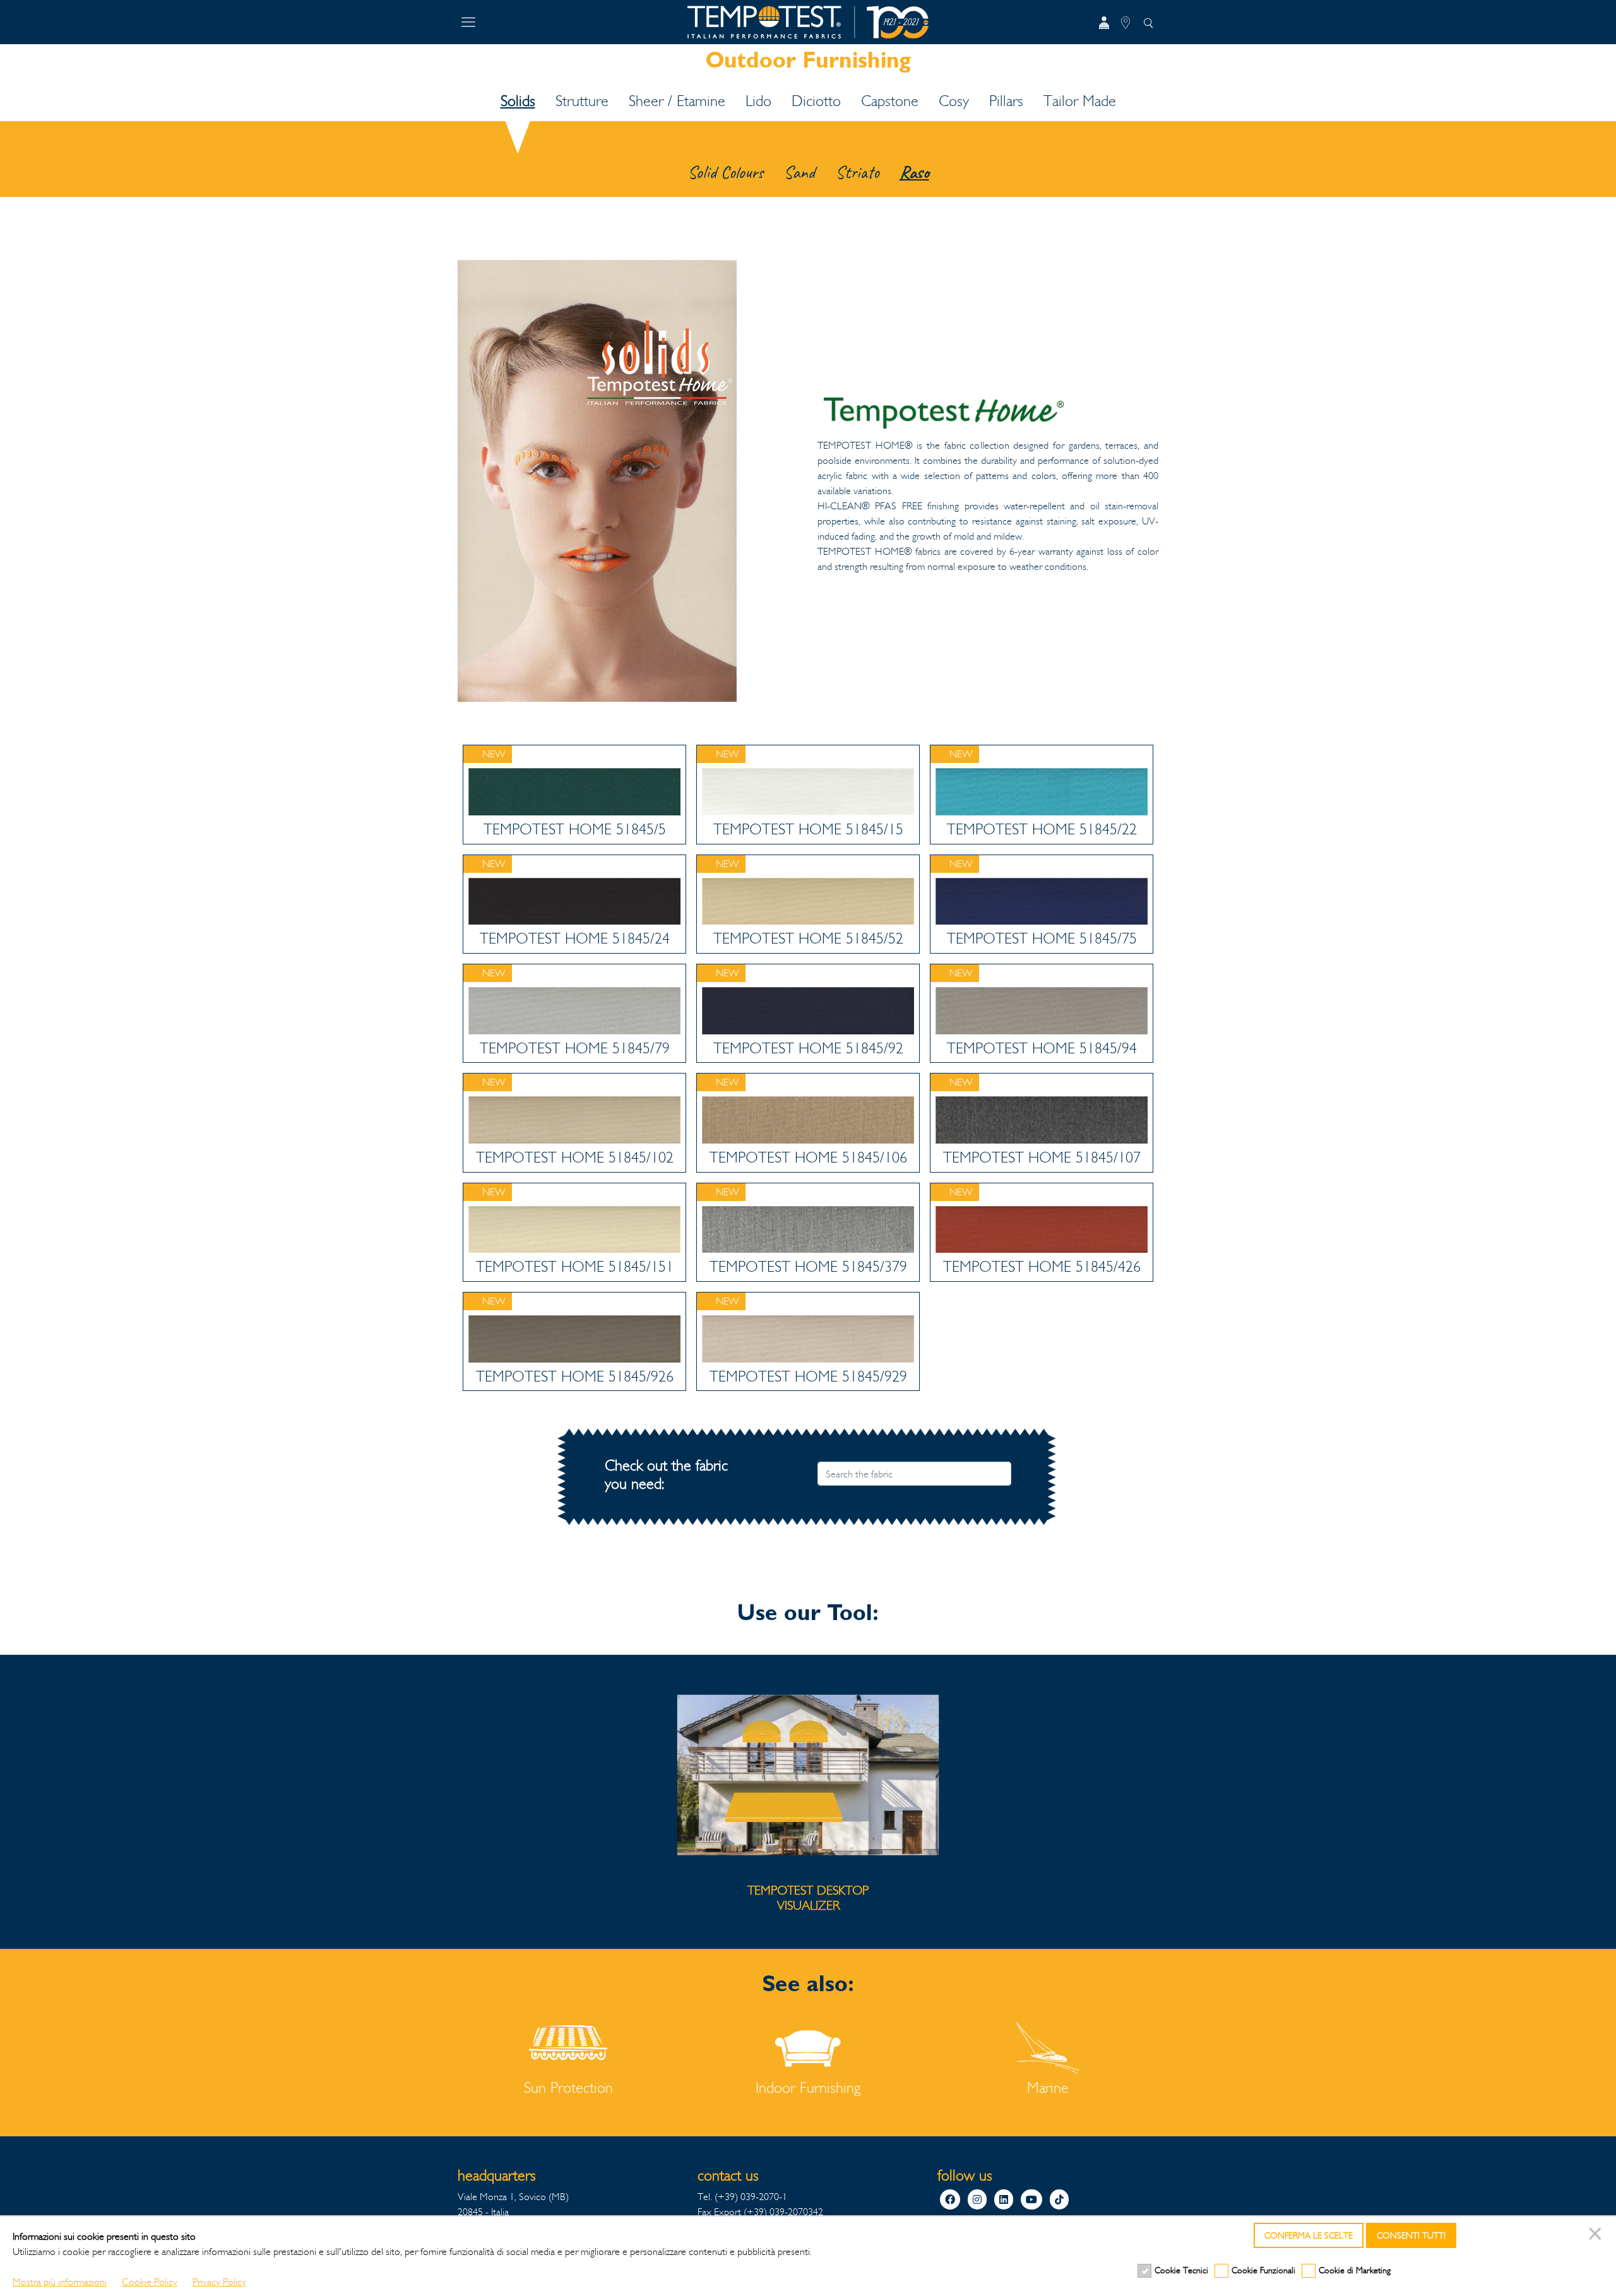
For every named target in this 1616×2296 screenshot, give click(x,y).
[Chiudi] (1597, 2235)
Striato (857, 172)
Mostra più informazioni (60, 2282)
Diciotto (816, 101)
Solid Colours (725, 172)
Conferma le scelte (1309, 2236)
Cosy (954, 101)
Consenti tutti (1411, 2236)
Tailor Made (1080, 101)
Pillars (1006, 101)
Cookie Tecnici (1181, 2270)
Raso (914, 172)
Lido (758, 101)
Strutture (582, 101)
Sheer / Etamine (677, 101)
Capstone (890, 101)
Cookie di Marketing (1355, 2270)
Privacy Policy (219, 2282)
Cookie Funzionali (1263, 2270)
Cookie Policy (150, 2282)
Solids (518, 101)
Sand (799, 172)
